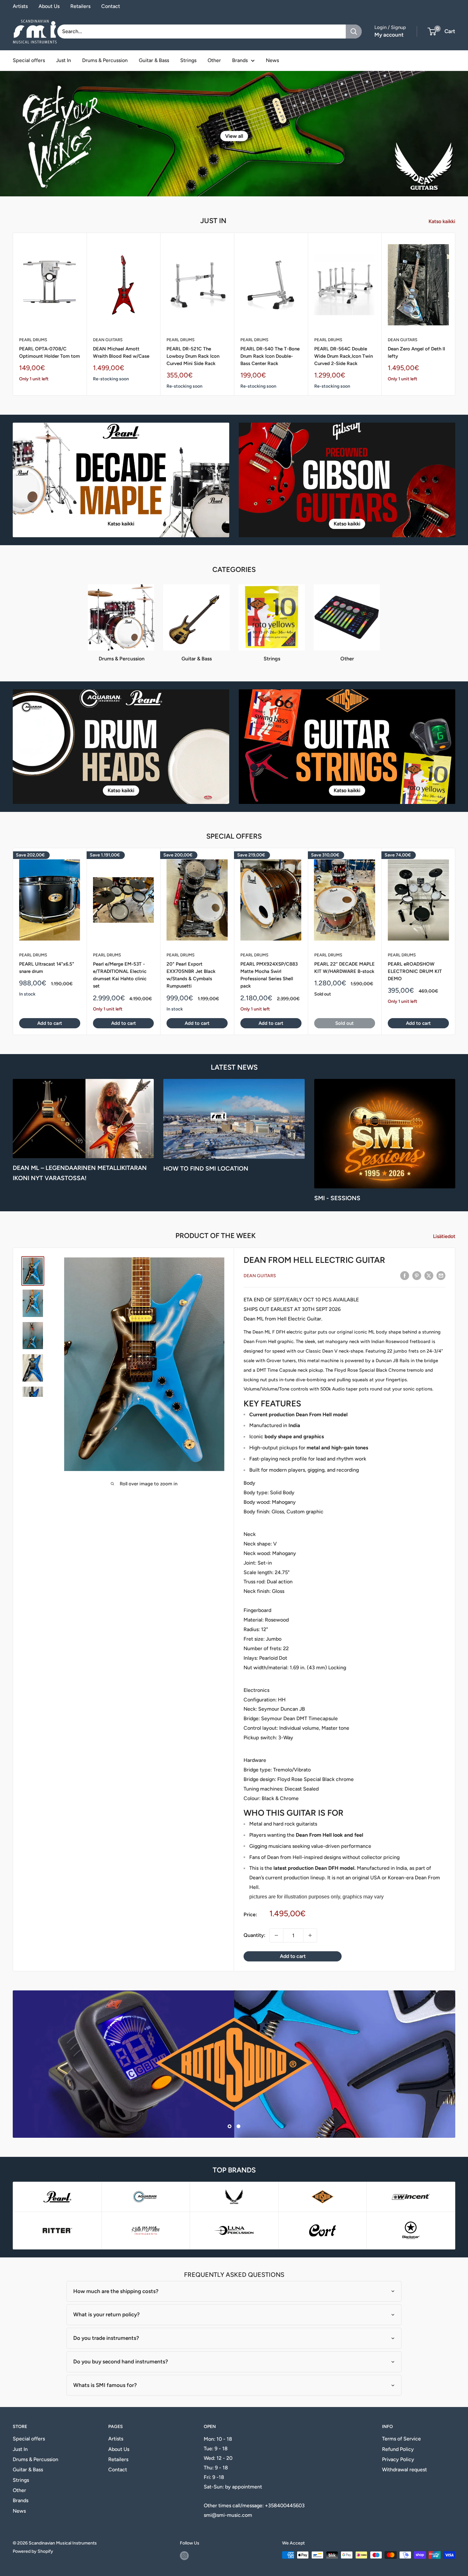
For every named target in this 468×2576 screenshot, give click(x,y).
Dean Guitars (108, 340)
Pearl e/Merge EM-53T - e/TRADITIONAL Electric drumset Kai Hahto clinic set (120, 975)
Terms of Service (401, 2439)
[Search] (354, 32)
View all (234, 136)
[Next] (455, 314)
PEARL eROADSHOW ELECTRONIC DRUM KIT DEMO (415, 971)
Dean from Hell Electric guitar (314, 1260)
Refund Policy (398, 2449)
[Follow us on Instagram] (184, 2556)
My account (389, 35)
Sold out (344, 1024)
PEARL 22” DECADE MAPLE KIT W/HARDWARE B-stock (344, 968)
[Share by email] (441, 1275)
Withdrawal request (404, 2470)
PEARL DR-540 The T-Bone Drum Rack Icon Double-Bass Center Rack (270, 356)
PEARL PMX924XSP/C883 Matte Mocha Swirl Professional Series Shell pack (269, 975)
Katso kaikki (443, 221)
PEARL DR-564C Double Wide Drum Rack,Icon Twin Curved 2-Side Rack (344, 356)
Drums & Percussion (105, 60)
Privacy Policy (398, 2459)
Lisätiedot (445, 1236)
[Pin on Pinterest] (417, 1275)
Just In (64, 60)
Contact (111, 6)
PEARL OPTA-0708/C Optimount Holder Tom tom (50, 352)
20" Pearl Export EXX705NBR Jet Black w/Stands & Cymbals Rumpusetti (191, 975)
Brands (240, 60)
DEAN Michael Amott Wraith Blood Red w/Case (121, 352)
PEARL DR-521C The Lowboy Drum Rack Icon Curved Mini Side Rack (193, 356)
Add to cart (50, 1024)
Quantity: (255, 1935)
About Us (49, 6)
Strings (188, 60)
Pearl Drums (33, 340)
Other (214, 60)
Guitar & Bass (154, 60)
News (272, 60)
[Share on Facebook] (405, 1275)
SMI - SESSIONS (337, 1198)
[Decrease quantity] (276, 1935)
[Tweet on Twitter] (429, 1275)
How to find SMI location (206, 1168)
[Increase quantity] (310, 1935)
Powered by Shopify (33, 2551)
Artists (20, 6)
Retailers (80, 6)
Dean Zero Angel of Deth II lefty (416, 352)
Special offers (29, 60)
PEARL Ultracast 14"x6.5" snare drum (47, 968)
